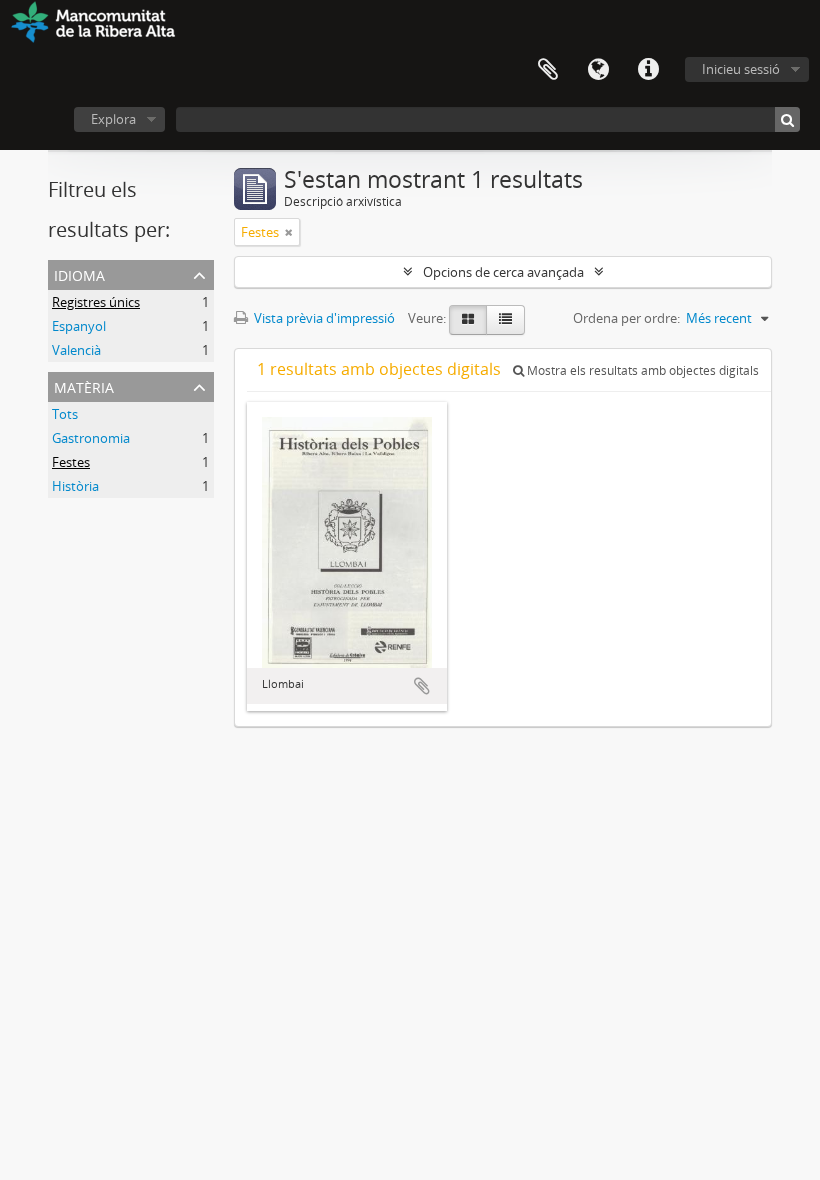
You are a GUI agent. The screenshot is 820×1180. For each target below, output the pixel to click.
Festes (71, 462)
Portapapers (548, 70)
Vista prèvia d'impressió (323, 318)
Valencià (76, 350)
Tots (65, 414)
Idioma (598, 70)
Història (75, 486)
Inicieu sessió (741, 69)
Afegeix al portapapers (422, 686)
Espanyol (79, 326)
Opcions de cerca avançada (503, 272)
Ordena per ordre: (626, 318)
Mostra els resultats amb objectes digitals (641, 370)
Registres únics (96, 302)
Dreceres (648, 70)
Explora (113, 119)
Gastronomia (91, 438)
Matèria (84, 385)
